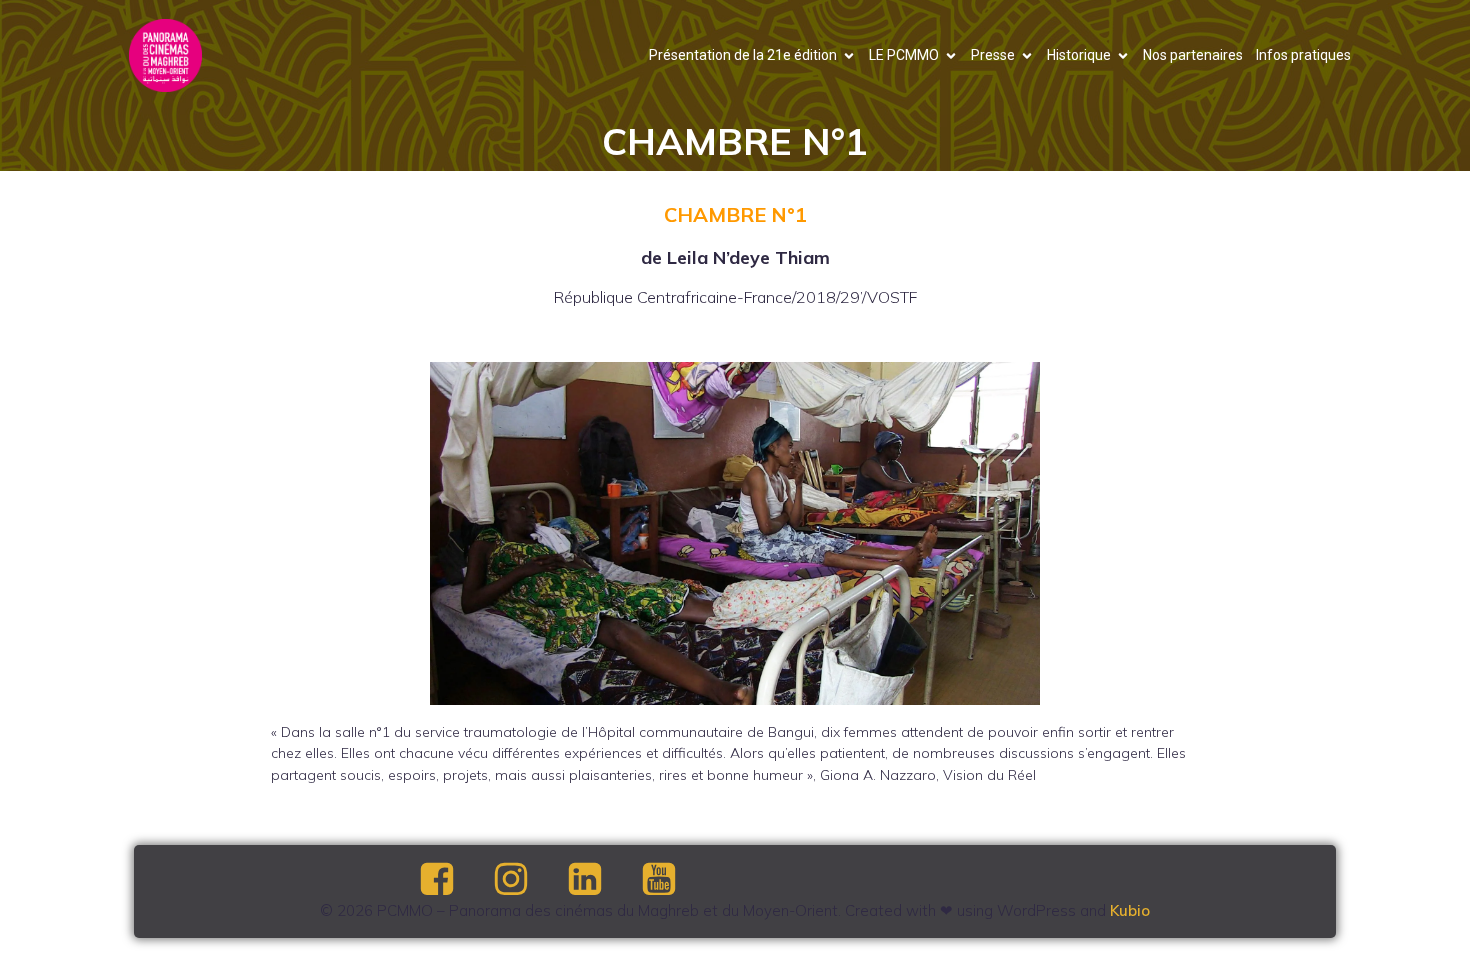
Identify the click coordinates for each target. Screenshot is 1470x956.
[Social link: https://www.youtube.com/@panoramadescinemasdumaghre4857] (676, 880)
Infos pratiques (1303, 55)
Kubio (1130, 910)
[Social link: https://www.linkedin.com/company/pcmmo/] (602, 880)
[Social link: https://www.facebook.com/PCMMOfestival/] (454, 880)
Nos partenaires (1193, 55)
